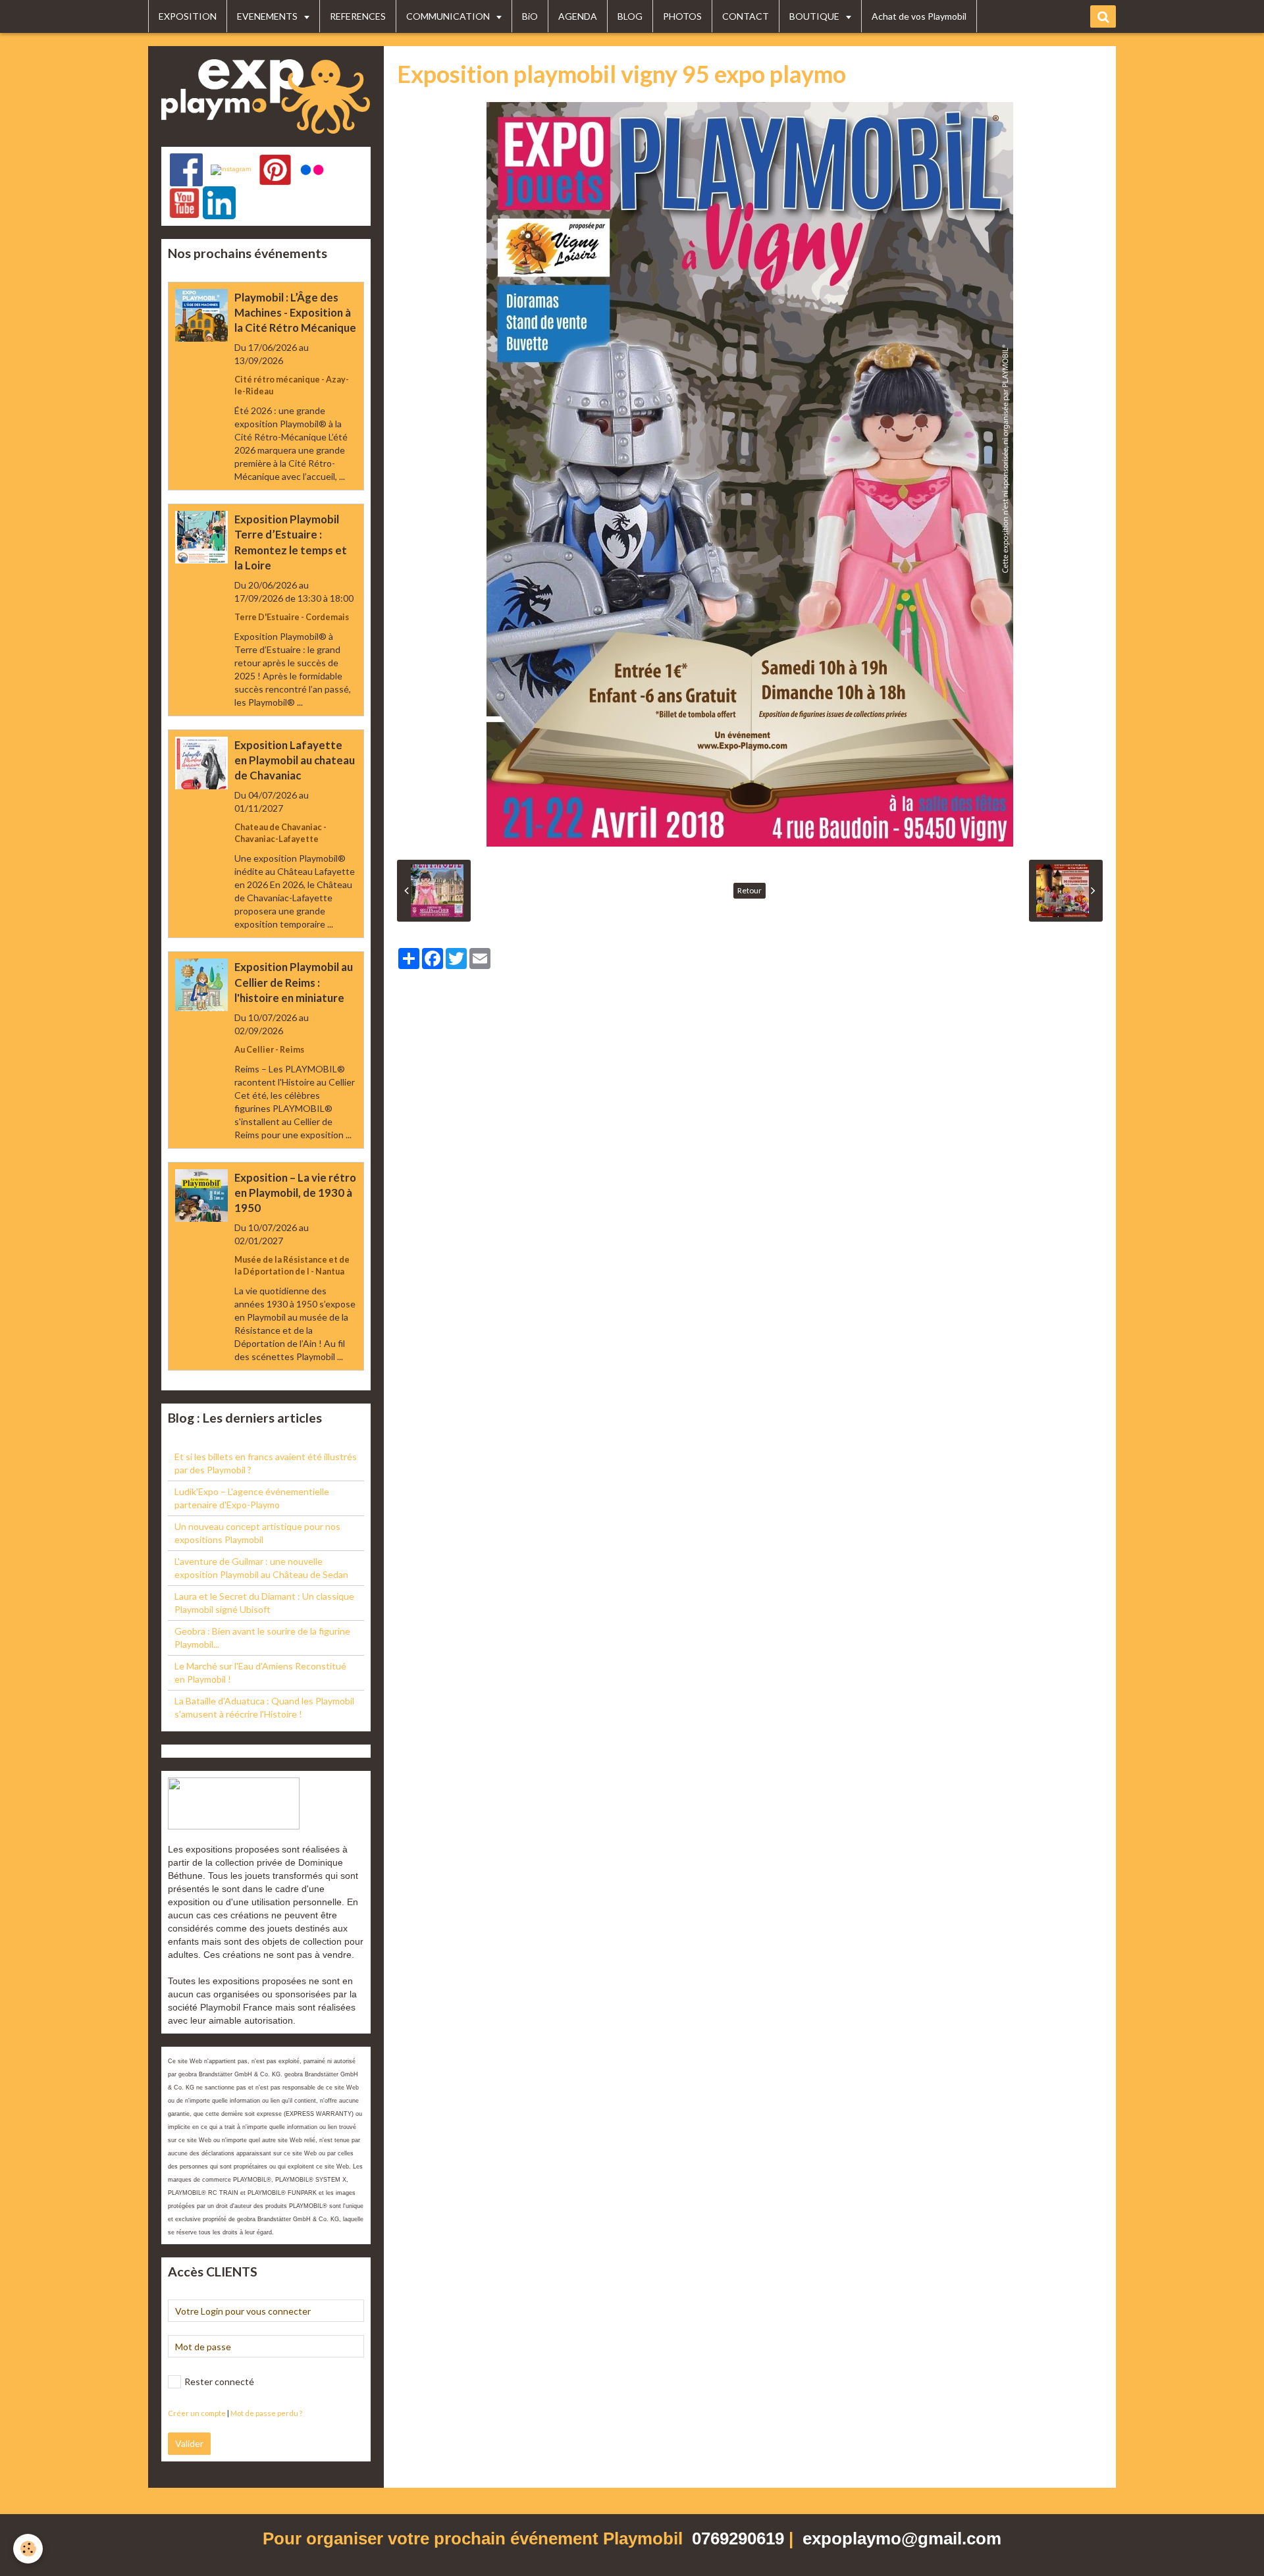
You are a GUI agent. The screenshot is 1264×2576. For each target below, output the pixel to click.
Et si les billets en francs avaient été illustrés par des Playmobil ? (266, 1463)
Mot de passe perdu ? (266, 2413)
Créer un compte (197, 2413)
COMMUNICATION (449, 16)
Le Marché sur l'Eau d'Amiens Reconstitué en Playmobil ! (260, 1672)
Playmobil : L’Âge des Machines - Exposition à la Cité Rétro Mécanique (295, 312)
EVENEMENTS (268, 16)
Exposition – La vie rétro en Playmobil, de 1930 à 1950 (295, 1193)
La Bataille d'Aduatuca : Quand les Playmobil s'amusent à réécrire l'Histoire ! (264, 1707)
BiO (530, 16)
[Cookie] (28, 2549)
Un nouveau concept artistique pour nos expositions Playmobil (257, 1533)
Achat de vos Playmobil (919, 16)
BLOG (630, 16)
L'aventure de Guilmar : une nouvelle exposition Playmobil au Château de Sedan (261, 1568)
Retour (750, 890)
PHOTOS (682, 16)
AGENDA (578, 16)
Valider (189, 2443)
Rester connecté (219, 2381)
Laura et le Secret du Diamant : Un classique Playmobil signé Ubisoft (264, 1603)
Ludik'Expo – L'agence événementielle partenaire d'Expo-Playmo (252, 1498)
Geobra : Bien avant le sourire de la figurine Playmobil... (262, 1638)
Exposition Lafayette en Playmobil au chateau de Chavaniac (295, 760)
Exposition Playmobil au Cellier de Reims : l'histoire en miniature (294, 983)
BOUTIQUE (815, 16)
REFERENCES (358, 16)
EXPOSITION (188, 16)
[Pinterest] (275, 170)
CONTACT (746, 16)
